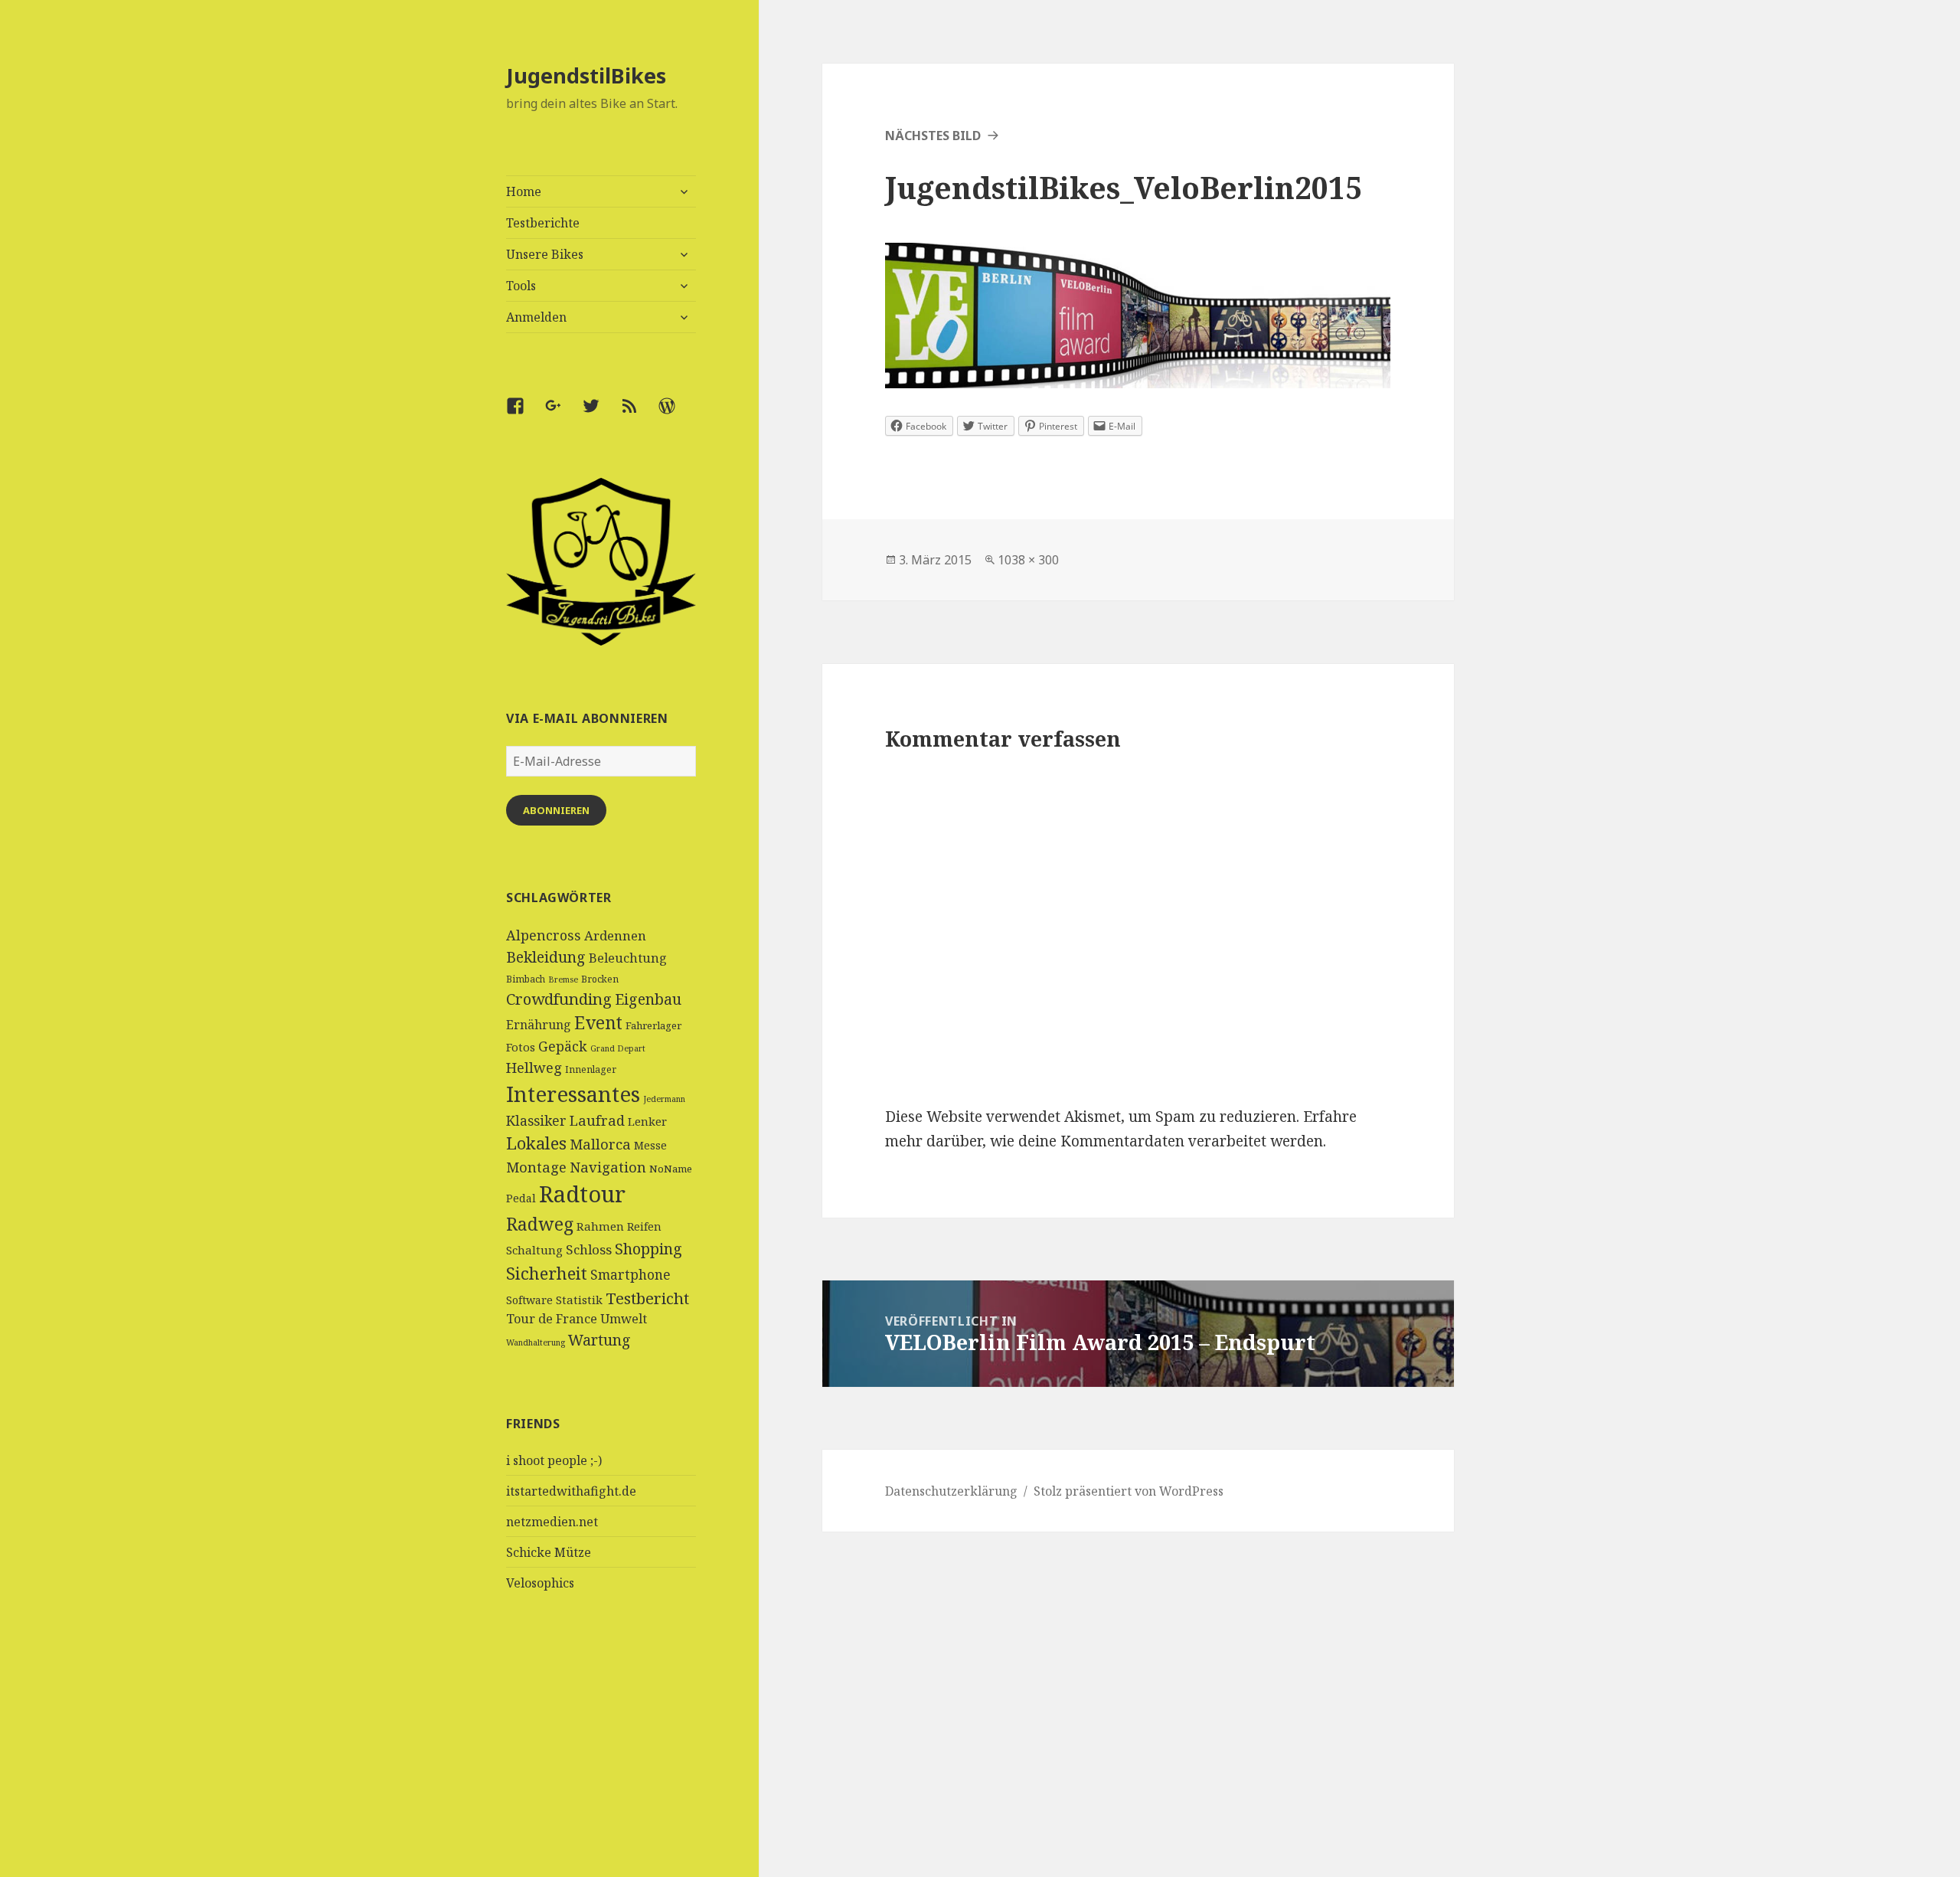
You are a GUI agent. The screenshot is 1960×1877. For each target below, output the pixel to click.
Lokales (536, 1143)
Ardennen (615, 935)
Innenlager (591, 1069)
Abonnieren (556, 810)
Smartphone (630, 1274)
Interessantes (573, 1094)
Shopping (648, 1249)
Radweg (540, 1224)
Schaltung (534, 1250)
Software (529, 1300)
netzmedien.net (552, 1522)
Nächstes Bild (933, 136)
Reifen (644, 1226)
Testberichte (543, 223)
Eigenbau (648, 999)
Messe (650, 1145)
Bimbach (526, 979)
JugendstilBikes (586, 75)
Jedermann (664, 1099)
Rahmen (600, 1226)
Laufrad (597, 1120)
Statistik (579, 1300)
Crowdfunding (559, 999)
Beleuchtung (628, 958)
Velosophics (540, 1583)
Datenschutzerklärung (951, 1491)
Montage (536, 1167)
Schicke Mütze (549, 1552)
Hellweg (534, 1067)
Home (524, 191)
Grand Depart (618, 1048)
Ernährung (539, 1025)
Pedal (521, 1198)
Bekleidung (546, 957)
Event (598, 1023)
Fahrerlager (653, 1025)
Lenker (647, 1121)
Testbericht (647, 1298)
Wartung (599, 1340)
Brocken (600, 979)
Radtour (582, 1194)
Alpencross (544, 935)
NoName (671, 1169)
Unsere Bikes (545, 254)
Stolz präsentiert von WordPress (1129, 1491)
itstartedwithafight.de (571, 1491)
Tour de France (552, 1319)
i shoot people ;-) (554, 1460)
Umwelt (624, 1319)
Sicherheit (547, 1273)
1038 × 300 (1028, 560)
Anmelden (536, 317)
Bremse (563, 979)
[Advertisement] (601, 1762)
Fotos (521, 1047)
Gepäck (563, 1046)
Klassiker (536, 1120)
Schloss (589, 1249)
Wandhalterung (536, 1342)
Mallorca (600, 1144)
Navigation (608, 1167)
